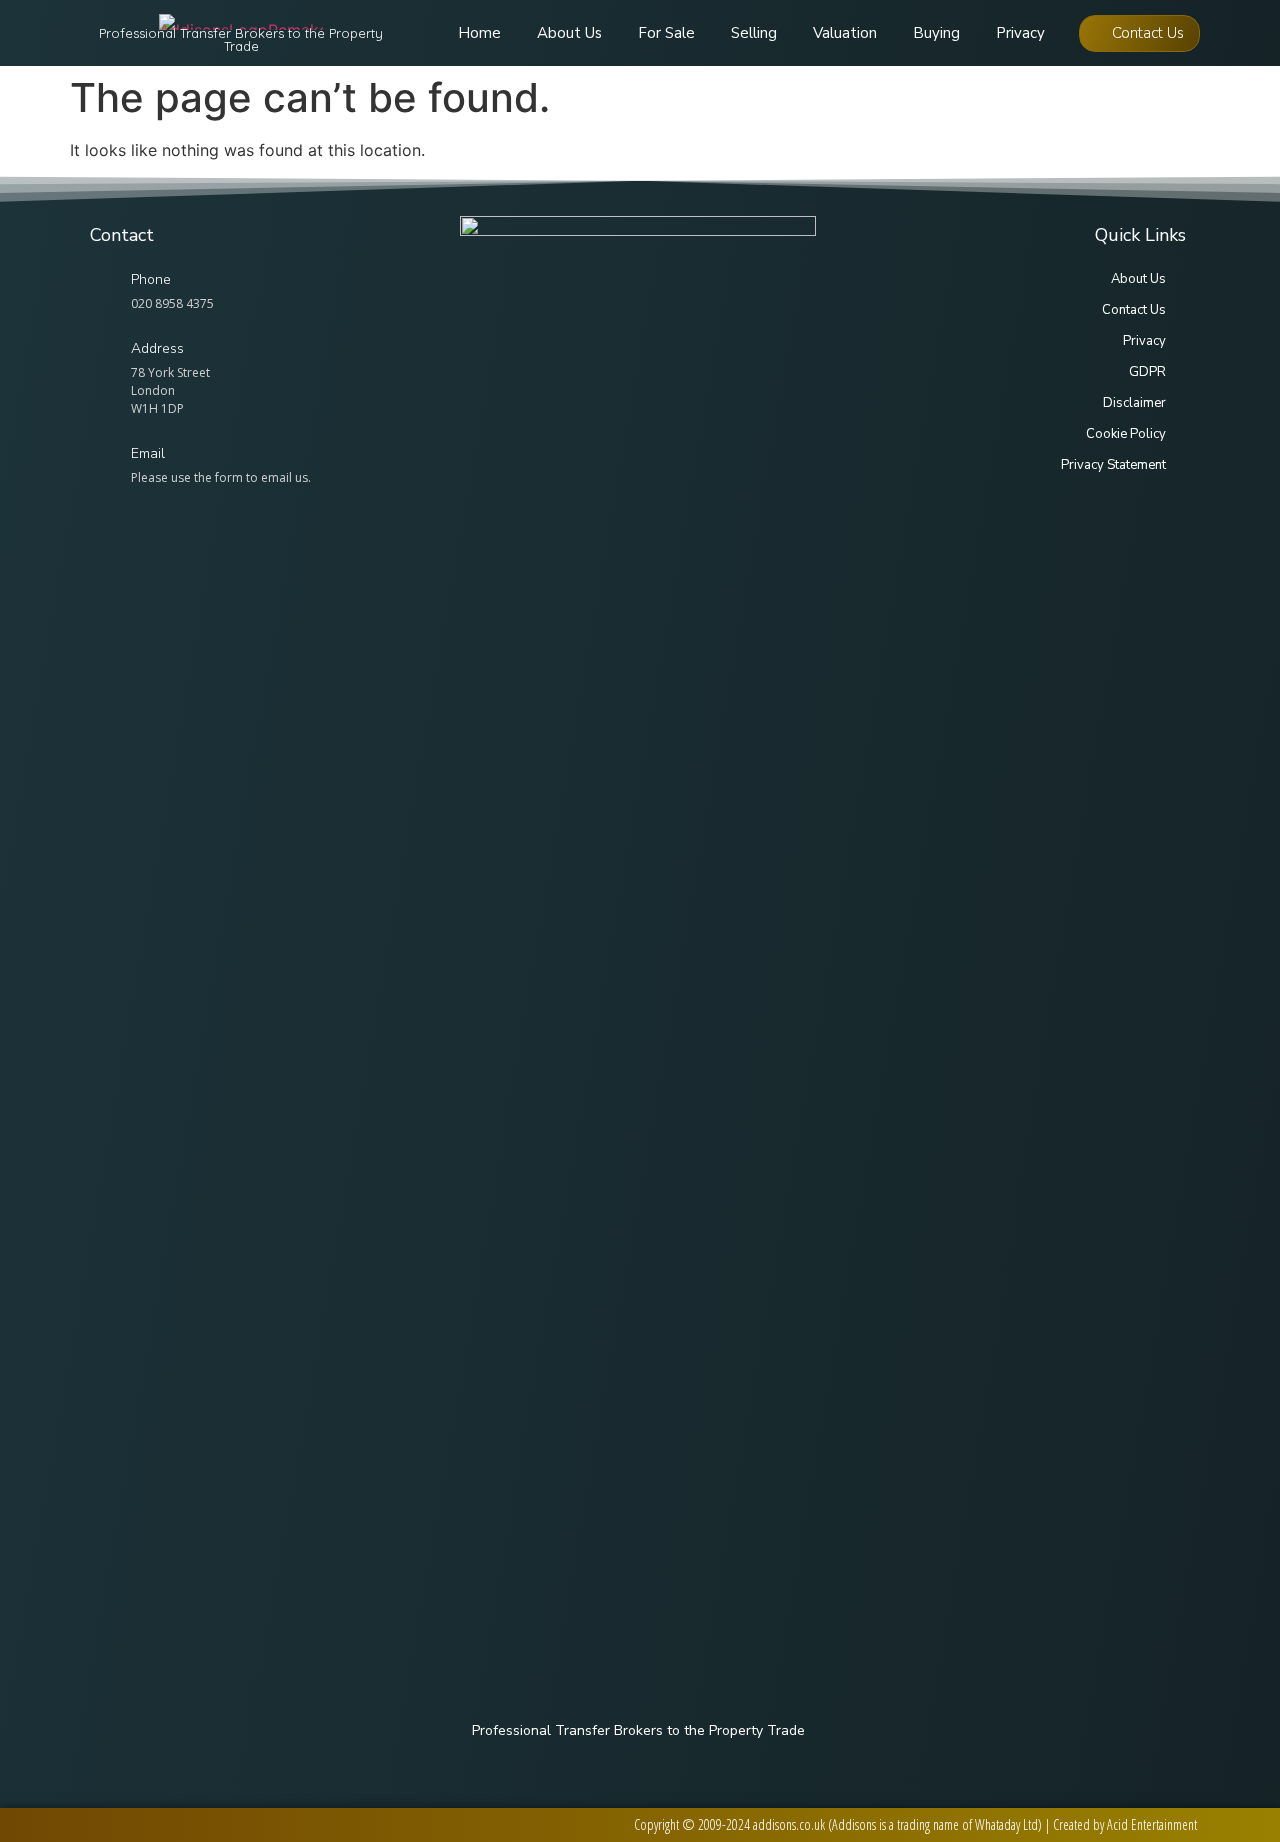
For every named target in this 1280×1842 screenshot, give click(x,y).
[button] (1139, 33)
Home (479, 33)
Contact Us (1134, 310)
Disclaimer (1134, 403)
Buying (936, 33)
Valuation (845, 33)
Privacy (1020, 33)
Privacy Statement (1113, 465)
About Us (569, 33)
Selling (754, 33)
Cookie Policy (1126, 434)
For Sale (666, 33)
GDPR (1147, 372)
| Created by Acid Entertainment (1121, 1824)
